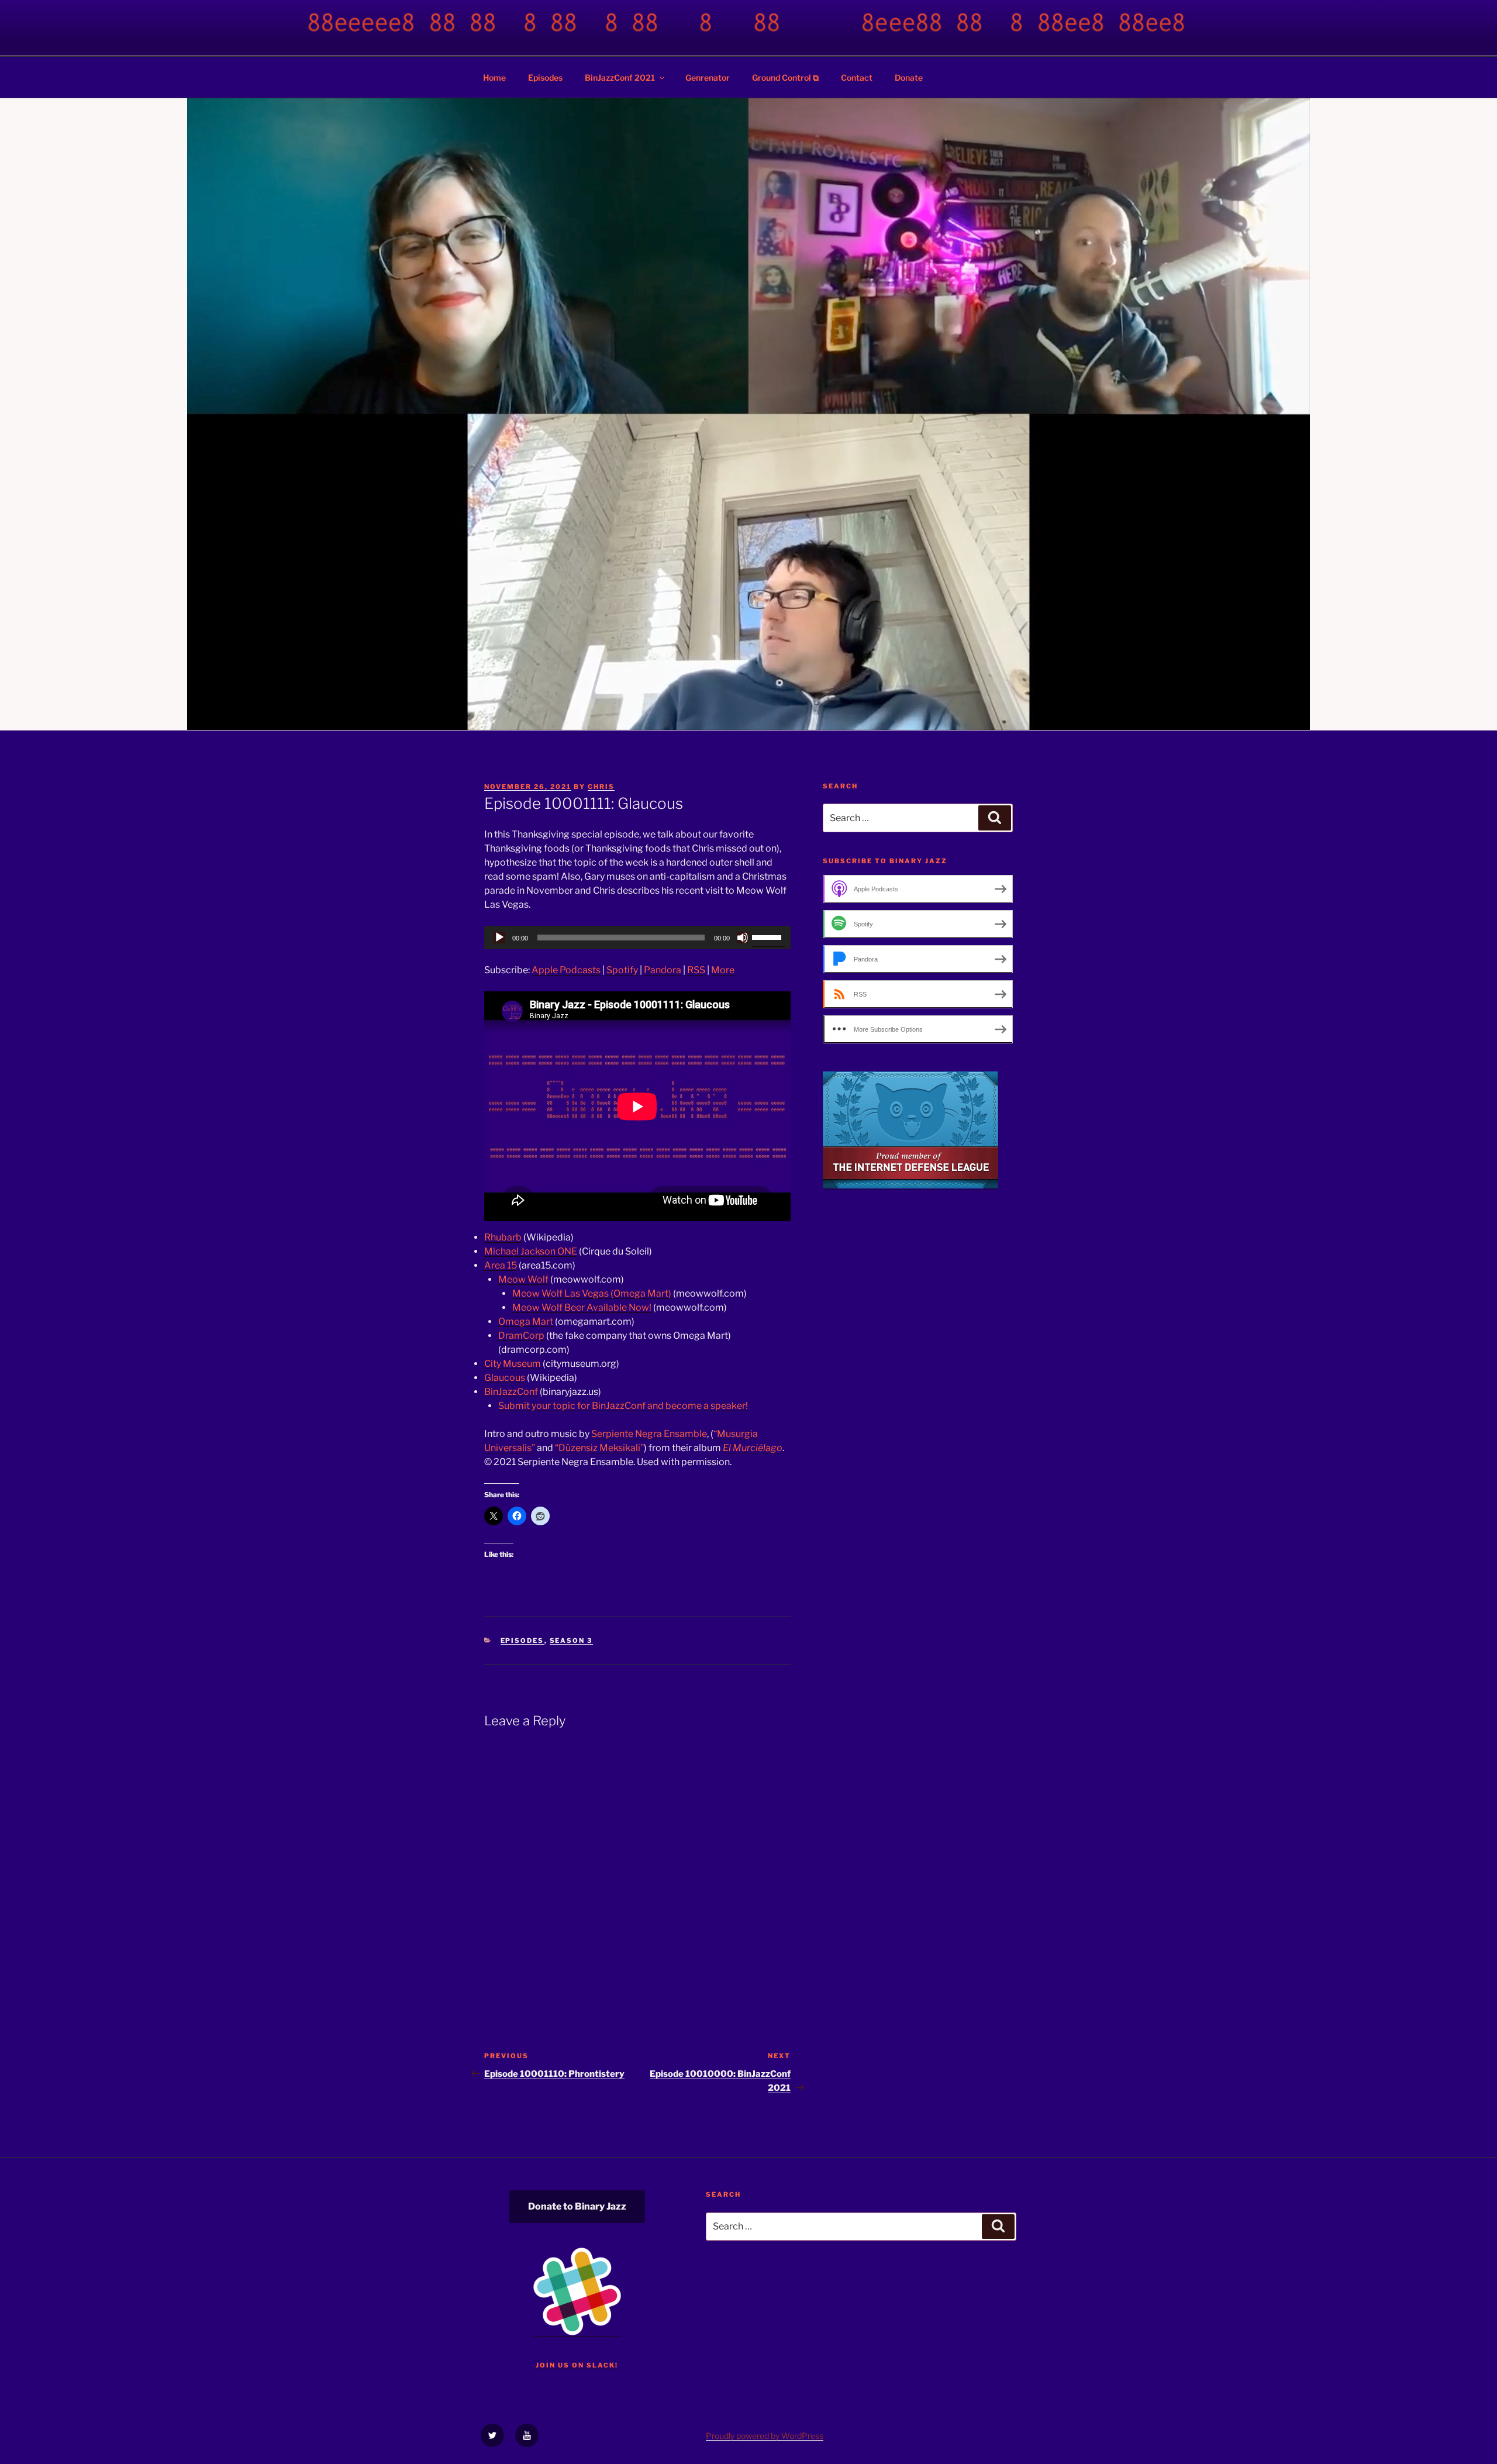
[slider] (768, 936)
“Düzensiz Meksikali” (599, 1448)
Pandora (663, 970)
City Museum (513, 1364)
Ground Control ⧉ (785, 77)
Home (494, 77)
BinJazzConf (511, 1392)
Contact (857, 77)
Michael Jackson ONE (531, 1251)
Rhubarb (503, 1237)
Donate (909, 77)
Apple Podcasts (566, 970)
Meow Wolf (523, 1279)
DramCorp (521, 1336)
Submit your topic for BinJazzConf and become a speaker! (623, 1406)
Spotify (622, 970)
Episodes (545, 77)
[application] (637, 938)
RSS (696, 970)
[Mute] (743, 938)
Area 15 (501, 1265)
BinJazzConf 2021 (620, 77)
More (723, 970)
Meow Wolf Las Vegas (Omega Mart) (592, 1293)
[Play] (499, 938)
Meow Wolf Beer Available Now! (582, 1307)
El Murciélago (753, 1448)
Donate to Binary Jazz (577, 2206)
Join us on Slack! (577, 2365)
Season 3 (571, 1641)
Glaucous (505, 1378)
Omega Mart (526, 1321)
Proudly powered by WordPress (765, 2436)
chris (601, 787)
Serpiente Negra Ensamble (649, 1434)
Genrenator (708, 77)
